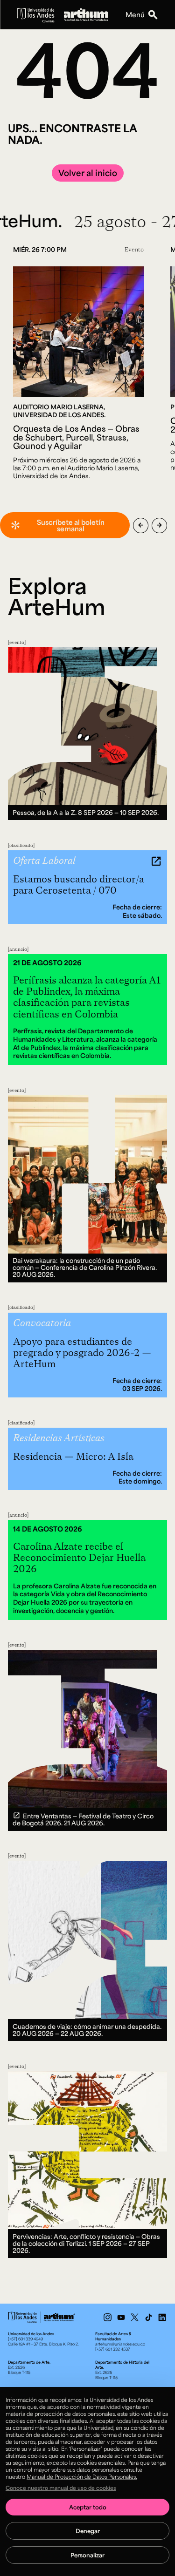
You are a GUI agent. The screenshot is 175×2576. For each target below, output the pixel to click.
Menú (135, 14)
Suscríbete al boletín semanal (71, 525)
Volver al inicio (88, 173)
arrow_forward (159, 525)
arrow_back (141, 525)
